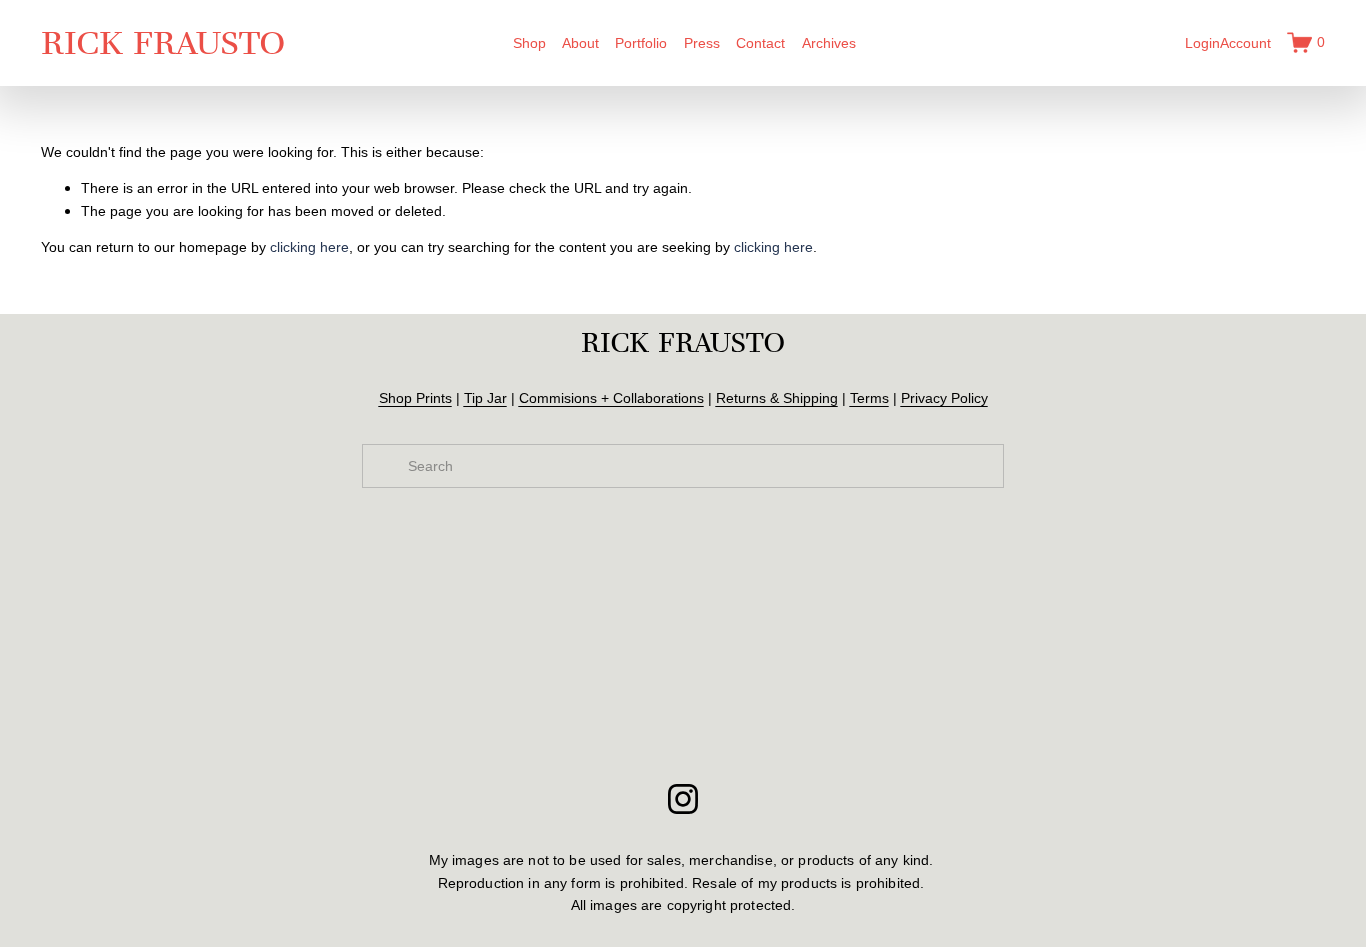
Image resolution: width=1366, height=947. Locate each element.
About (580, 43)
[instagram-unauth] (683, 799)
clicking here (309, 247)
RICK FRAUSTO (163, 42)
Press (702, 43)
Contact (760, 43)
